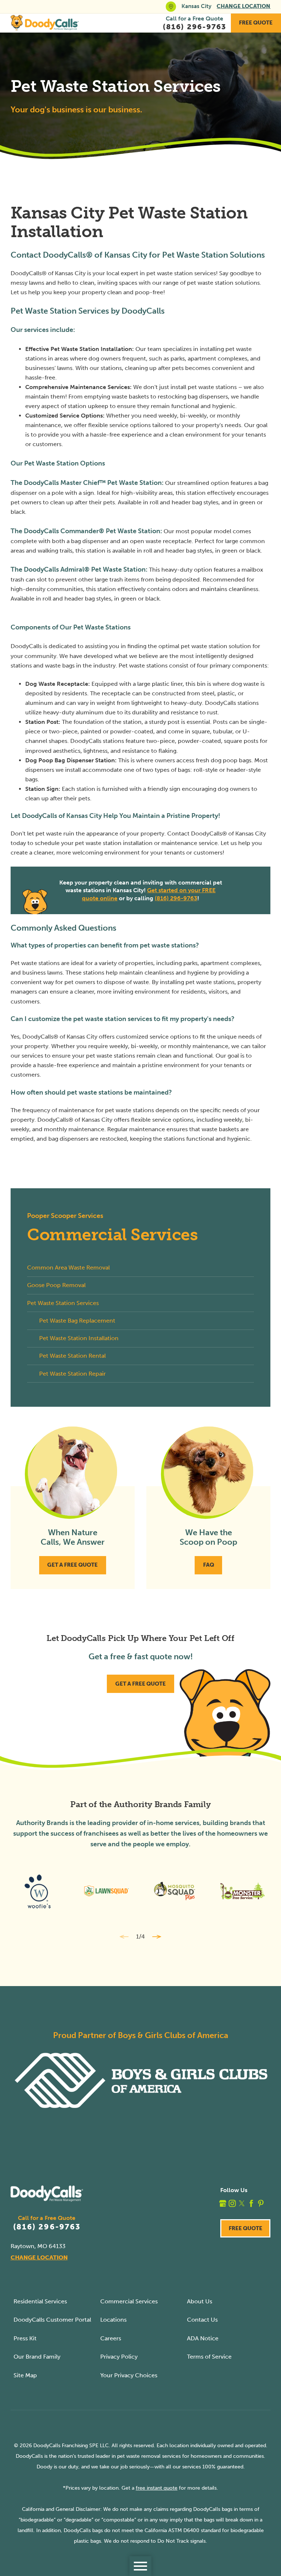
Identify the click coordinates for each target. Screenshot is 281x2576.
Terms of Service (209, 2357)
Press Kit (25, 2338)
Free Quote (256, 23)
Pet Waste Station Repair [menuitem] (72, 1374)
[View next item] (157, 1937)
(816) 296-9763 (176, 898)
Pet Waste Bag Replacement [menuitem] (77, 1321)
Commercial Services (129, 2301)
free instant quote (157, 2488)
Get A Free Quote (72, 1565)
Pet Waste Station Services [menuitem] (63, 1303)
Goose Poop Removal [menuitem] (56, 1285)
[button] (140, 2566)
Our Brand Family (37, 2357)
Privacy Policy (119, 2357)
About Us (200, 2301)
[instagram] (232, 2203)
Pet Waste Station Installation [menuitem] (79, 1338)
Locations (113, 2320)
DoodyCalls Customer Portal (52, 2320)
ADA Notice (203, 2338)
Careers (111, 2338)
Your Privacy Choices (129, 2375)
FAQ (209, 1565)
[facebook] (251, 2203)
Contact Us (202, 2320)
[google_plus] (223, 2203)
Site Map (25, 2375)
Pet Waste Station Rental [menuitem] (72, 1356)
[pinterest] (261, 2203)
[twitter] (242, 2203)
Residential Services (40, 2301)
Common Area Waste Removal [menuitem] (68, 1268)
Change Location (243, 6)
